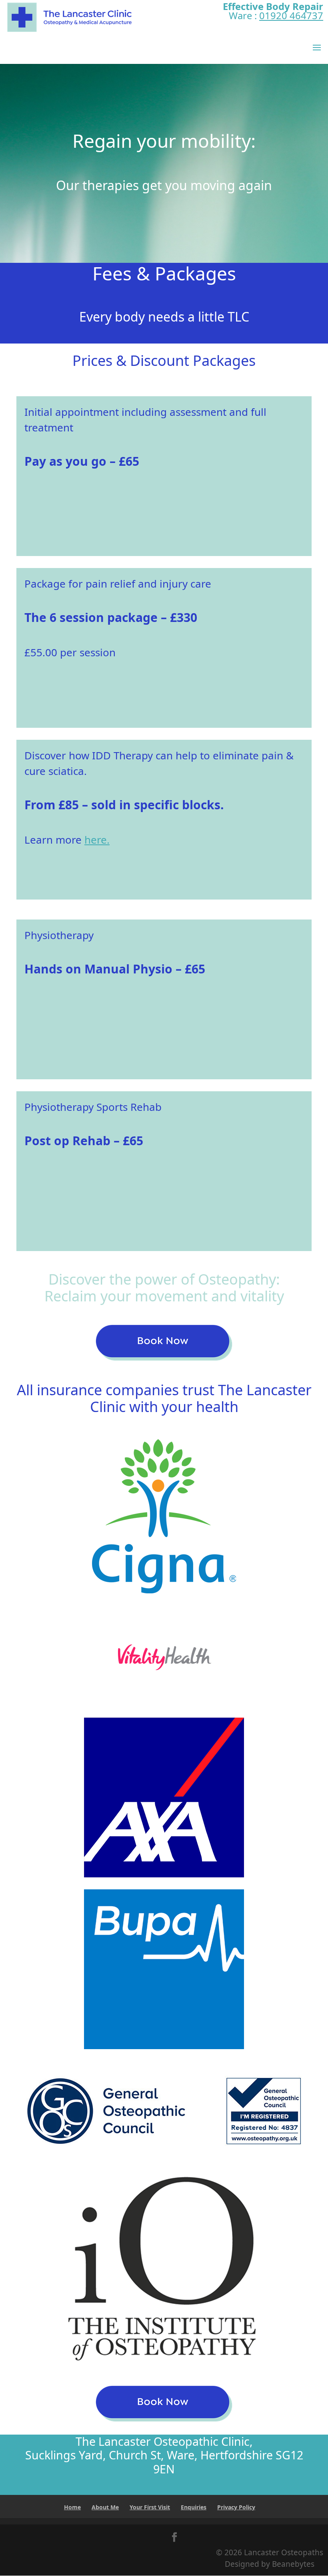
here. (97, 840)
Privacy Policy (236, 2507)
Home (72, 2507)
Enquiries (194, 2507)
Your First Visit (150, 2507)
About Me (105, 2507)
